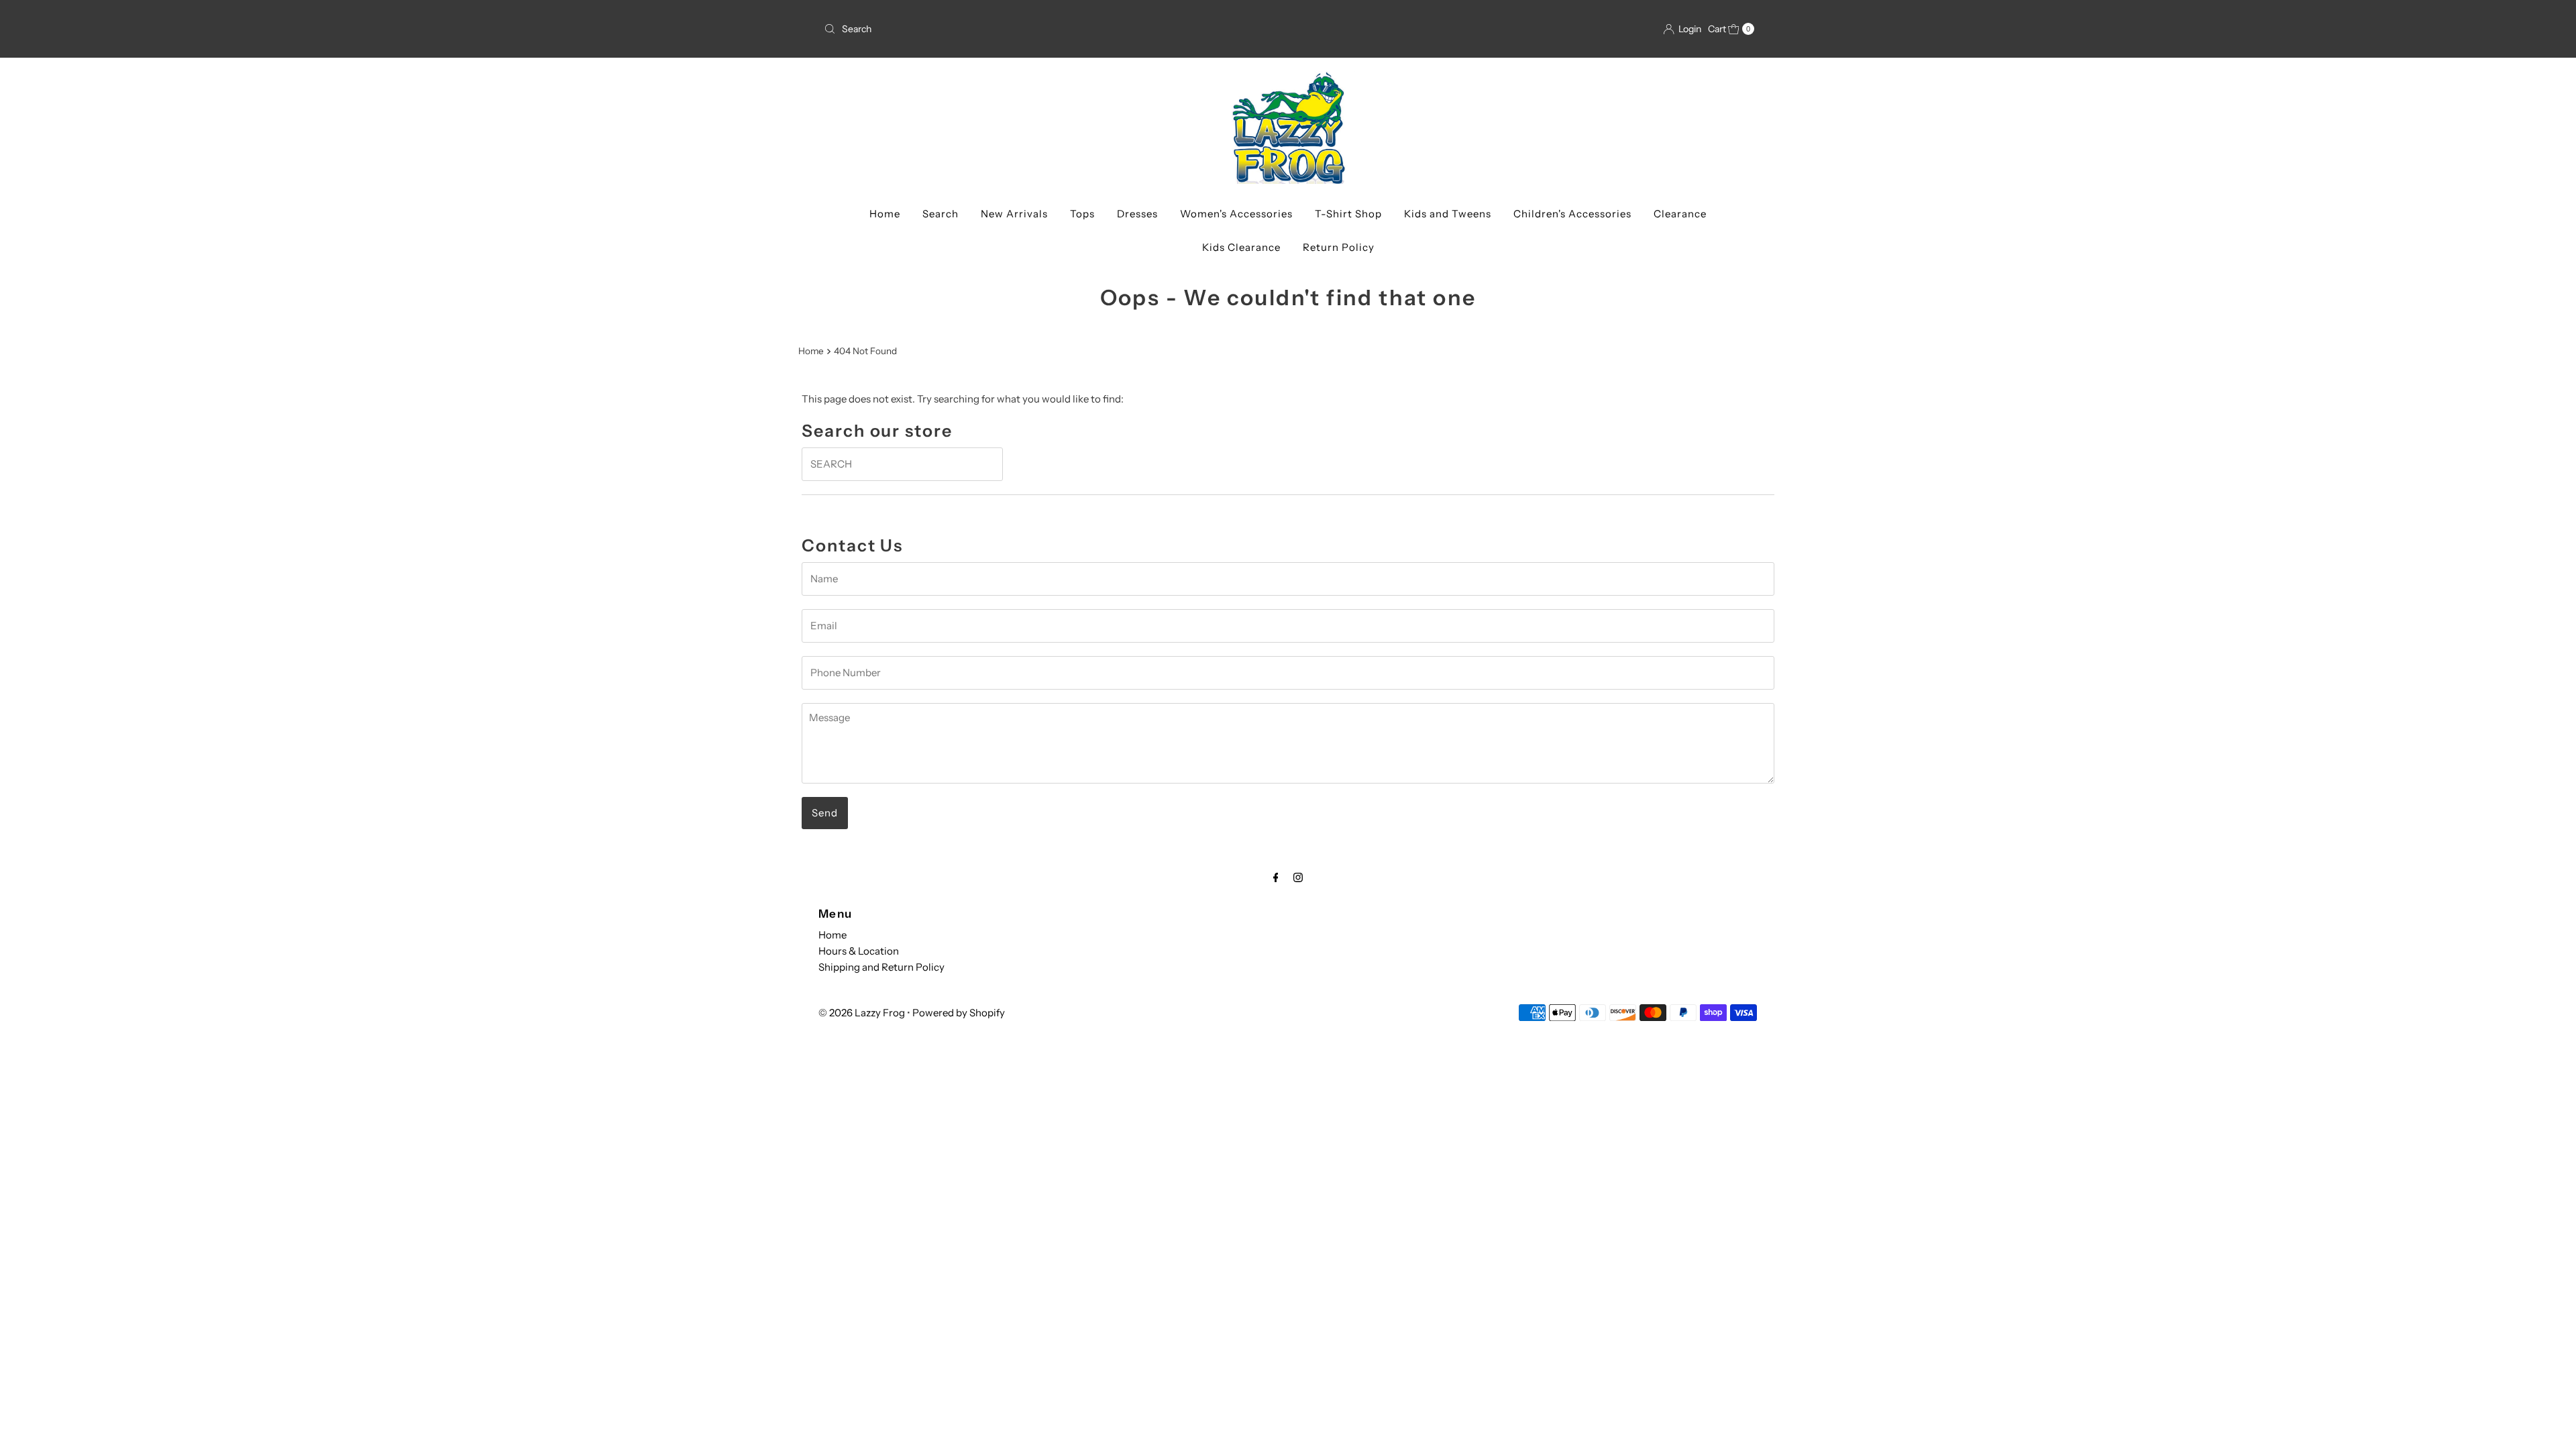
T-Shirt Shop (1348, 214)
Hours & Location (859, 951)
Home (885, 214)
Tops (1082, 214)
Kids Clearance (1241, 247)
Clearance (1680, 214)
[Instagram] (1298, 877)
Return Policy (1339, 247)
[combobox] (1051, 29)
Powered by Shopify (959, 1013)
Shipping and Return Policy (881, 967)
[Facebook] (1276, 877)
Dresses (1137, 214)
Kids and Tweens (1448, 214)
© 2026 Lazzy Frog (862, 1013)
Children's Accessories (1572, 214)
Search (941, 214)
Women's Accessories (1236, 214)
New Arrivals (1014, 214)
